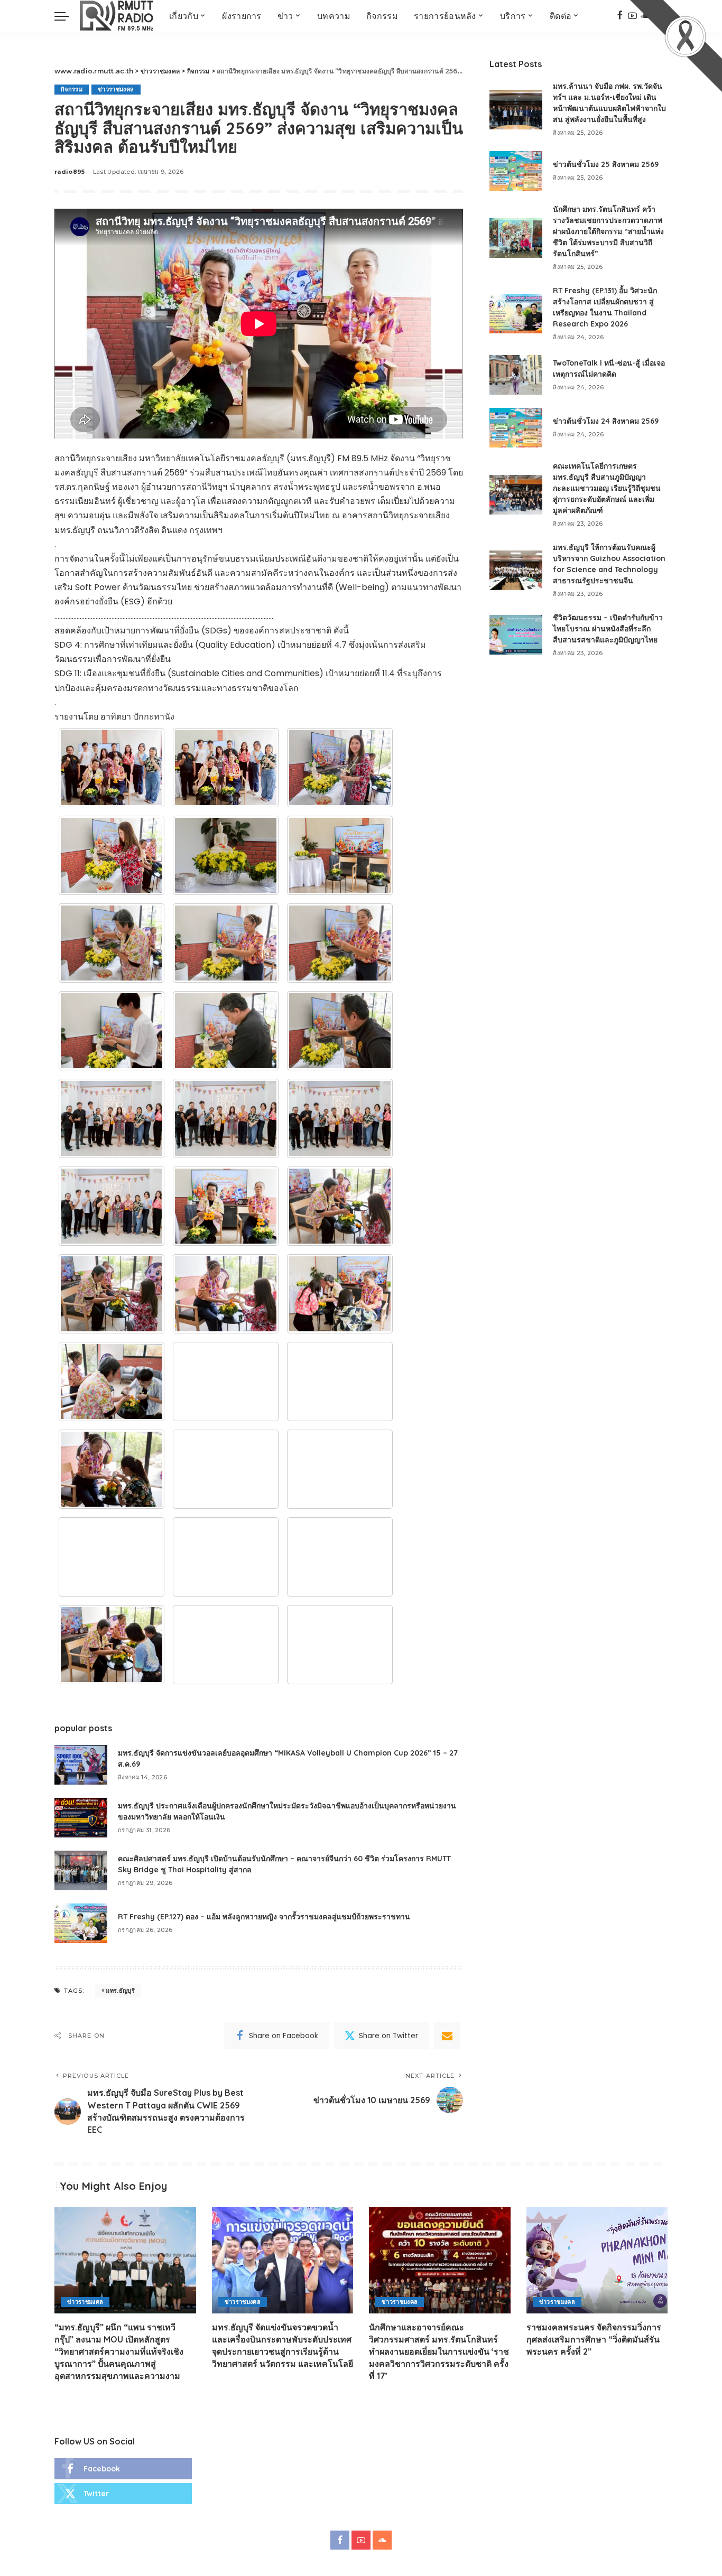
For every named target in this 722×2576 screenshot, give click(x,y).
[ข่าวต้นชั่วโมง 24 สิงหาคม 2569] (516, 428)
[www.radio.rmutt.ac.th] (117, 16)
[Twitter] (123, 2494)
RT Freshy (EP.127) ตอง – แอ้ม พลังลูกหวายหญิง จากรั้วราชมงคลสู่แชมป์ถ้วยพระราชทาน (264, 1917)
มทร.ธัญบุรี (120, 1991)
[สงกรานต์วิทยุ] (112, 768)
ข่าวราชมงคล (116, 89)
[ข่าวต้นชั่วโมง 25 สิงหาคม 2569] (516, 171)
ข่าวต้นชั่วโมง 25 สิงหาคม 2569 (606, 164)
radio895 (70, 172)
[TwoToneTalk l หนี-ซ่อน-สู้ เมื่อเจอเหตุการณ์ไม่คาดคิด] (516, 375)
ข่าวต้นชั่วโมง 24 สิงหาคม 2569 (606, 421)
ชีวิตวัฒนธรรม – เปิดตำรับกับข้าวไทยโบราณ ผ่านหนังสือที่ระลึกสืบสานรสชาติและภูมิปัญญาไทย (608, 629)
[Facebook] (620, 16)
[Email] (447, 2036)
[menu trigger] (67, 16)
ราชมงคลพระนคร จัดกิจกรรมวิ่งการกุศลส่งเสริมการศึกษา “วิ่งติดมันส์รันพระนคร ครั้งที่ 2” (594, 2339)
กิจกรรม (72, 89)
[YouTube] (361, 2540)
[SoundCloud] (382, 2540)
